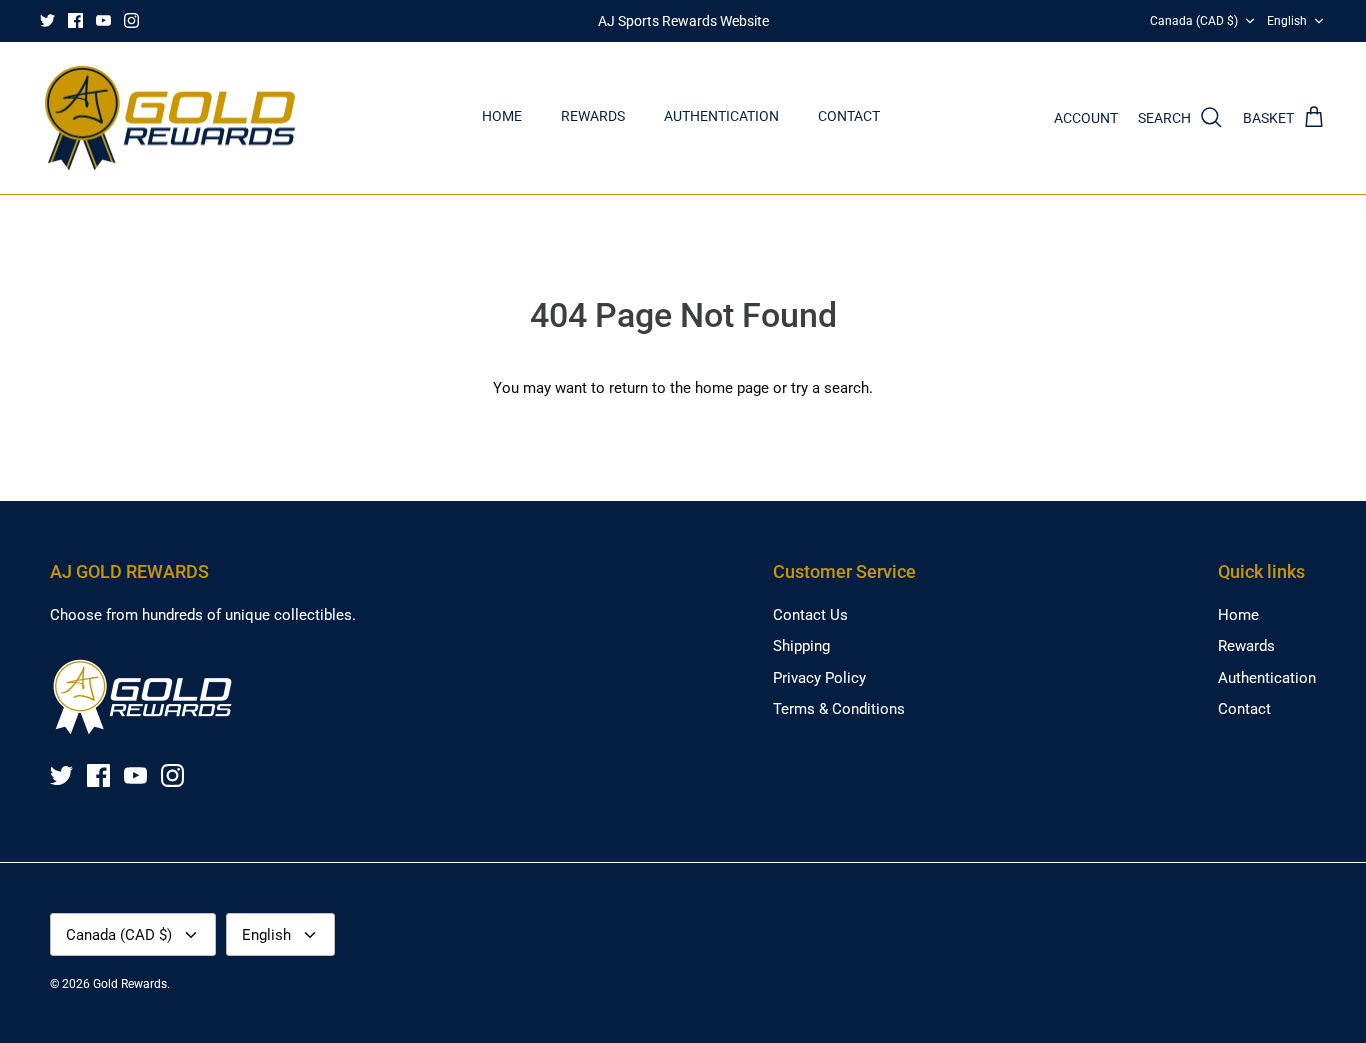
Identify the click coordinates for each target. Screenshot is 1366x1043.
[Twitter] (47, 20)
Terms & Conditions (839, 709)
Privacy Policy (819, 678)
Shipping (801, 646)
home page (732, 388)
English (1287, 21)
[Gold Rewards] (170, 118)
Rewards (593, 116)
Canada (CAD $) (1194, 21)
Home (502, 116)
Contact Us (810, 615)
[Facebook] (75, 20)
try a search (830, 388)
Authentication (721, 116)
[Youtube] (103, 20)
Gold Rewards (130, 984)
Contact (849, 116)
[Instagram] (131, 20)
